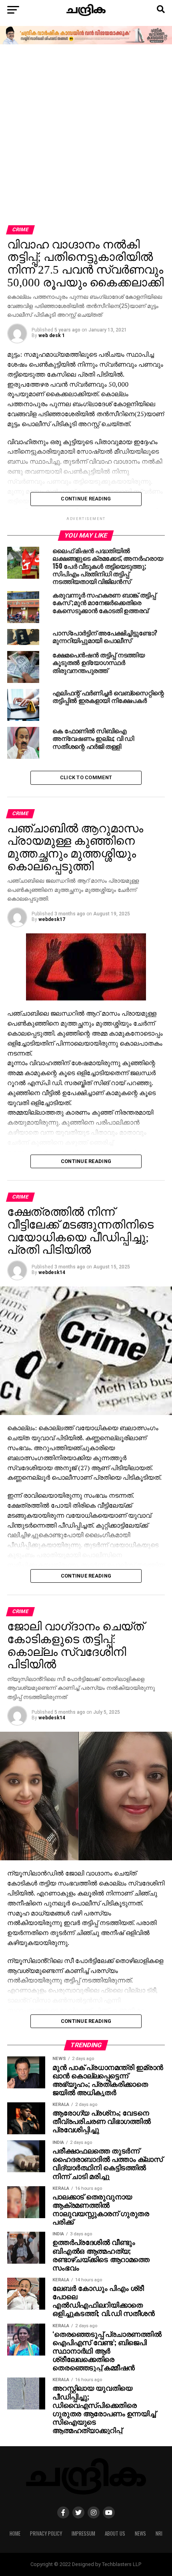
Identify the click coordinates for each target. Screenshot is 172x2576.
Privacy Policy (46, 2533)
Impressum (83, 2533)
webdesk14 (52, 1272)
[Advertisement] (86, 135)
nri (159, 2533)
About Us (115, 2533)
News (140, 2533)
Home (15, 2533)
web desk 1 (52, 335)
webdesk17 (52, 919)
